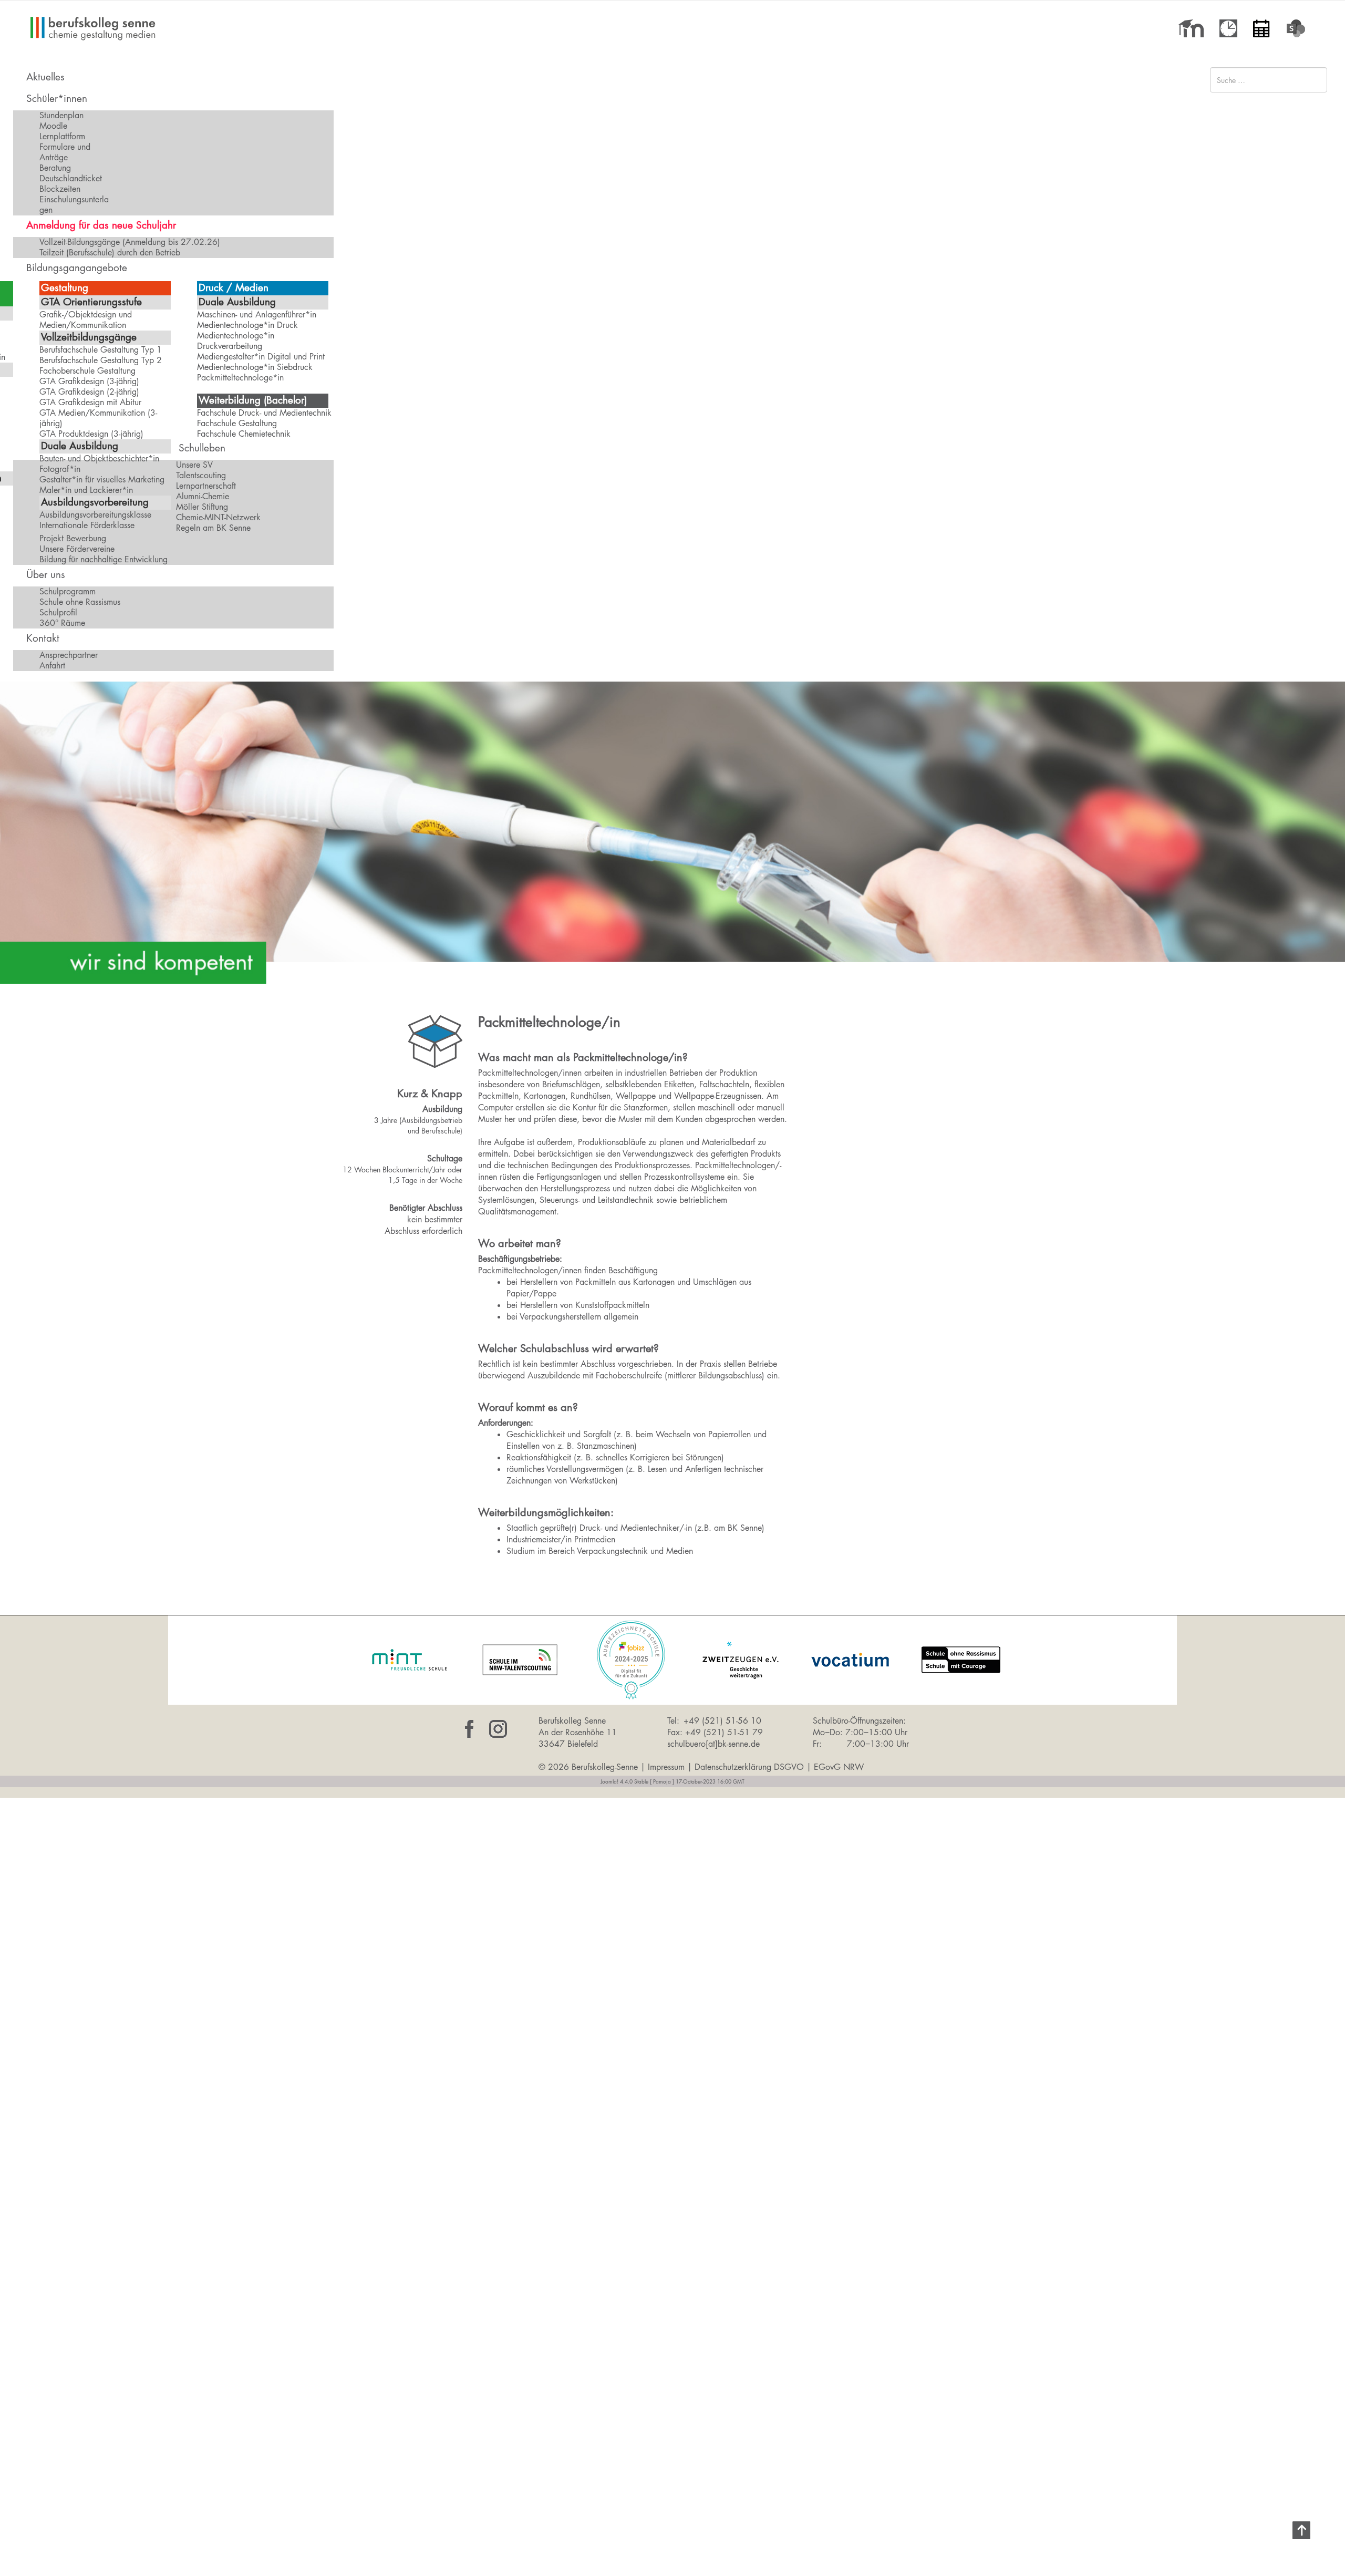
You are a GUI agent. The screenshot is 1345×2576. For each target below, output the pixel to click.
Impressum (666, 1767)
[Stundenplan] (1228, 28)
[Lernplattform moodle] (1191, 28)
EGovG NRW (839, 1767)
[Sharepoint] (1298, 28)
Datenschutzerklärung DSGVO (749, 1767)
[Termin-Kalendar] (1261, 28)
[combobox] (1269, 80)
